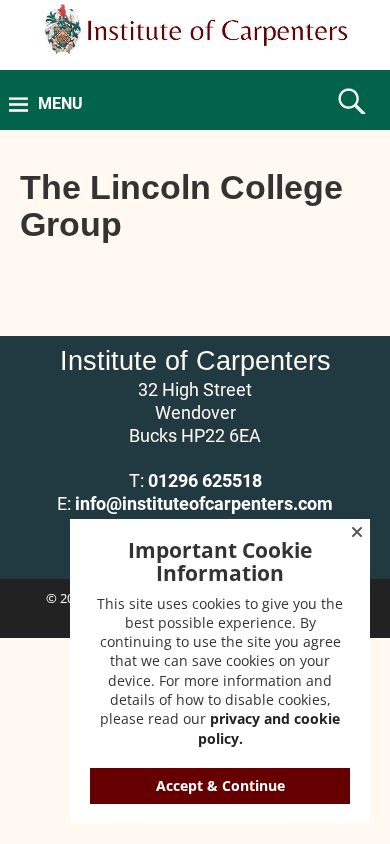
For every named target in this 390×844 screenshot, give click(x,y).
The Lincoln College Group (181, 205)
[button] (357, 532)
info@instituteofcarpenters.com (204, 503)
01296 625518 (205, 480)
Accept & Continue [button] (220, 785)
